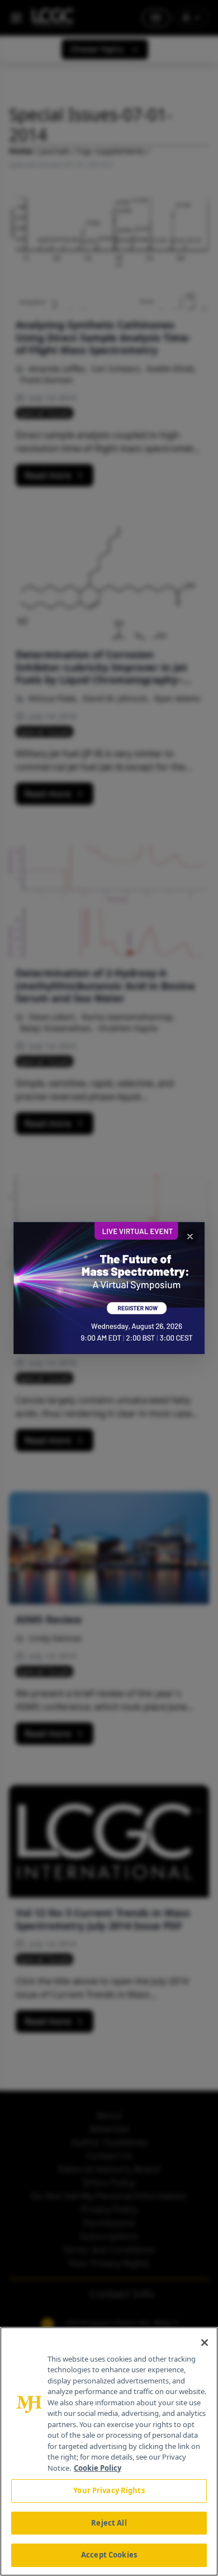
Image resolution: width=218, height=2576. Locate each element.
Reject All (109, 2523)
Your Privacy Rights (109, 2490)
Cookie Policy (98, 2468)
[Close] (205, 2343)
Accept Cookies (109, 2555)
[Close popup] (190, 1237)
